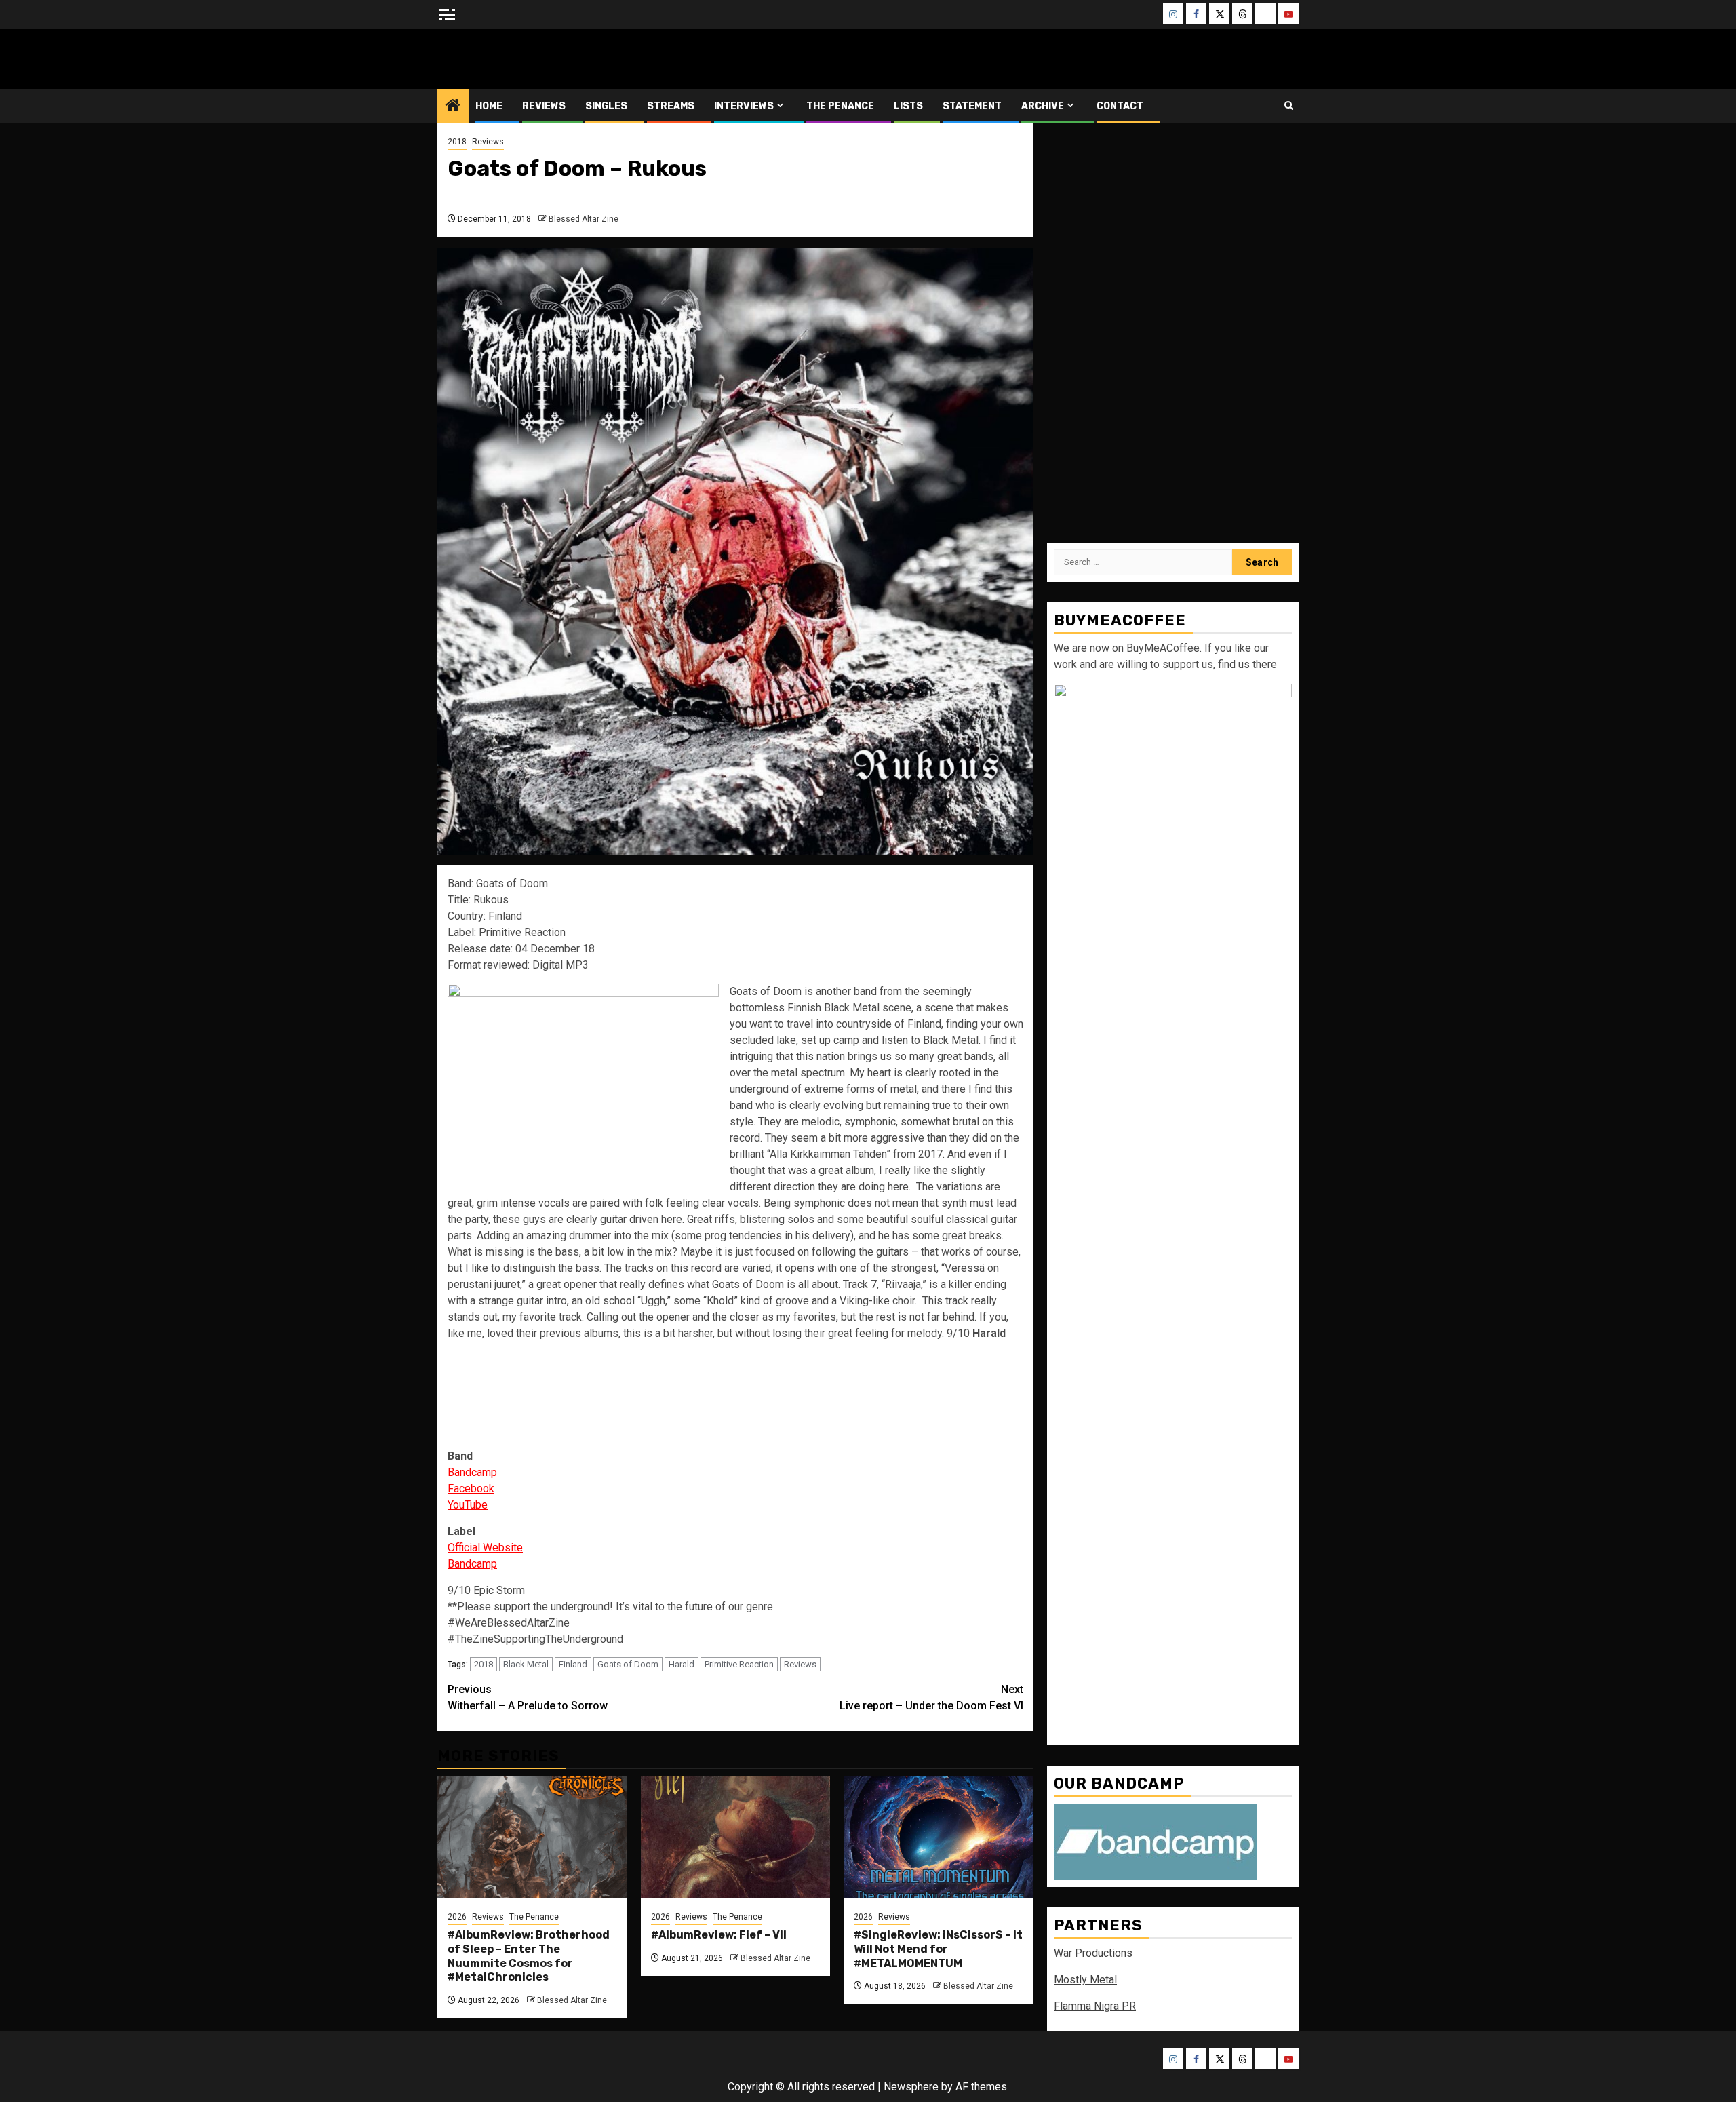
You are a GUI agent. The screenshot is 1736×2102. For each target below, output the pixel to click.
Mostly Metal (1085, 1980)
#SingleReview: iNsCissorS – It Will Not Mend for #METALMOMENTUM (938, 1949)
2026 (457, 1917)
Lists (908, 106)
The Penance (840, 106)
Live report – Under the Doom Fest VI (931, 1697)
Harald (682, 1664)
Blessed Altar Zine (527, 59)
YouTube (468, 1505)
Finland (573, 1664)
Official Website (485, 1548)
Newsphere (911, 2087)
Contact (1120, 106)
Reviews (544, 106)
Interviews (744, 106)
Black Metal (526, 1664)
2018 (457, 142)
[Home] (453, 106)
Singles (606, 106)
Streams (671, 106)
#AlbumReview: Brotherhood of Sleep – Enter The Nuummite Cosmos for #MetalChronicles (529, 1956)
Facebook (471, 1488)
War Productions (1093, 1953)
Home (489, 106)
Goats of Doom (628, 1664)
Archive (1043, 106)
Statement (972, 106)
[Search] (1289, 105)
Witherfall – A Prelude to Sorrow (528, 1697)
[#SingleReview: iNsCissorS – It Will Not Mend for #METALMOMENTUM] (939, 1837)
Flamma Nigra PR (1095, 2006)
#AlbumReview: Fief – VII (719, 1935)
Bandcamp (472, 1472)
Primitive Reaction (739, 1664)
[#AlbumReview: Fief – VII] (736, 1837)
